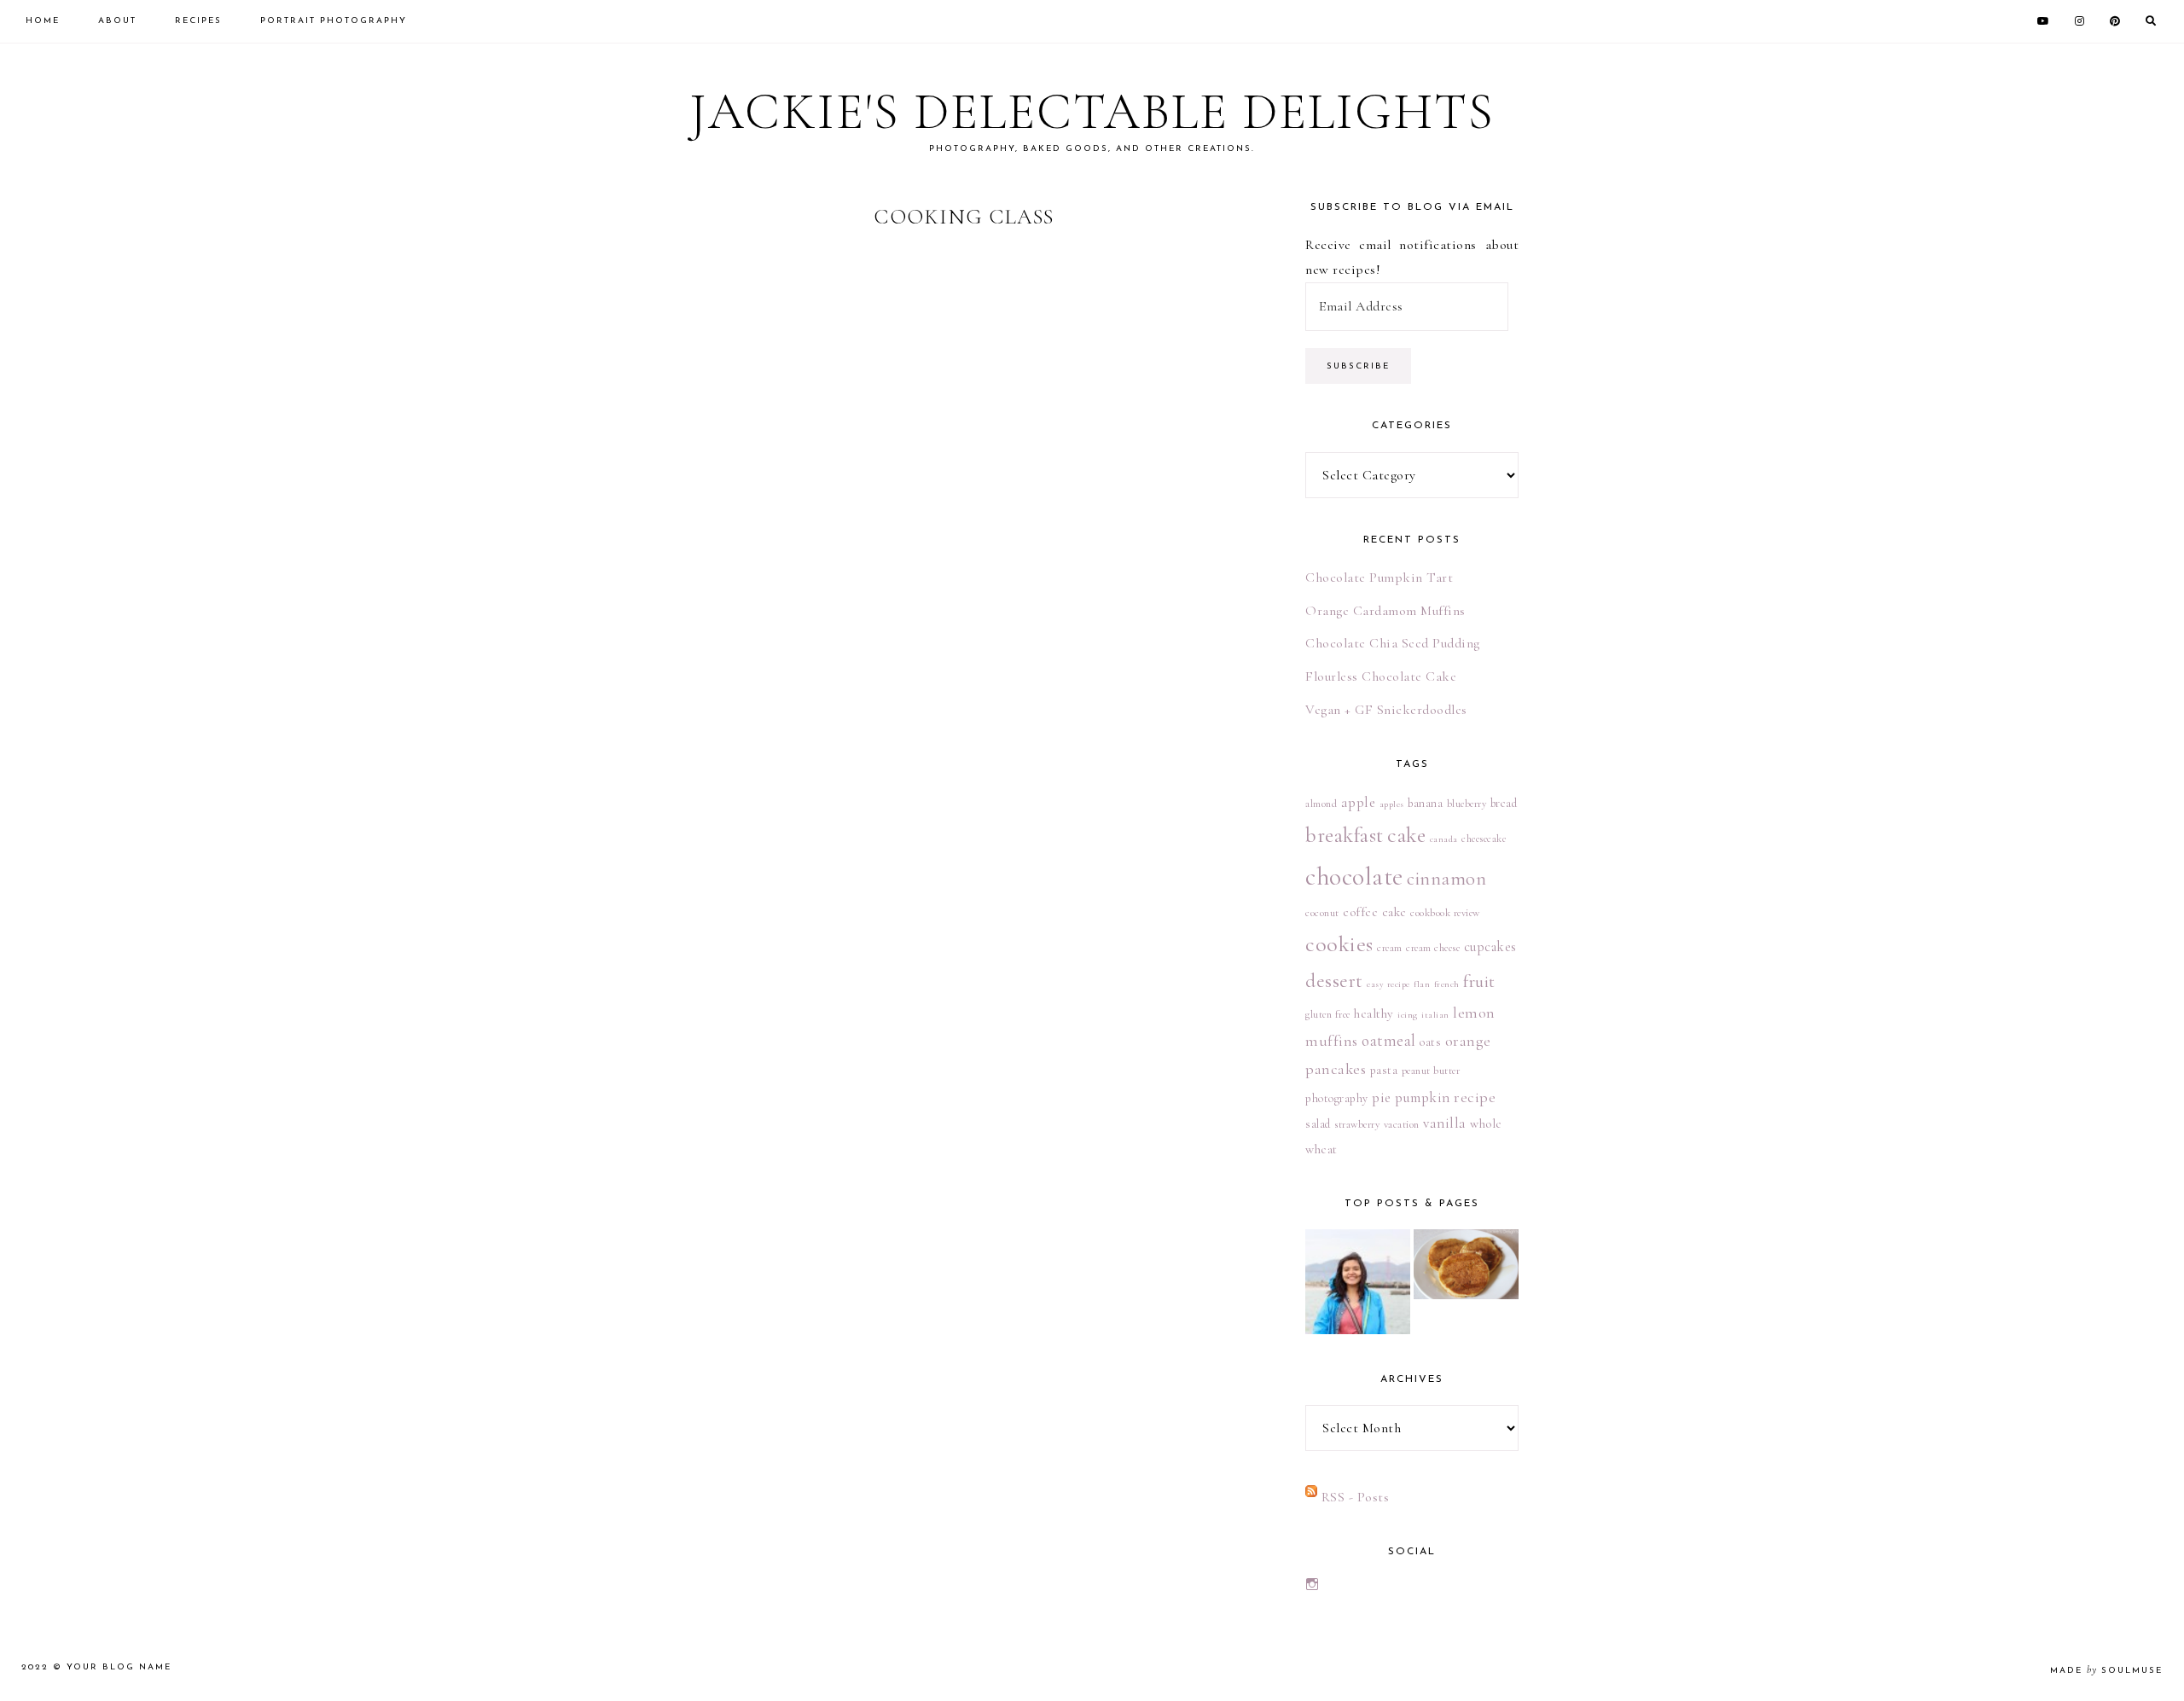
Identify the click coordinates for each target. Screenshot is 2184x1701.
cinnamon (1446, 878)
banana (1425, 803)
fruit (1479, 981)
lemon (1474, 1013)
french (1447, 984)
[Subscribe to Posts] (1311, 1497)
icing (1408, 1015)
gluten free (1328, 1014)
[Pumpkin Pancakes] (1466, 1264)
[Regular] (1358, 1282)
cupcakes (1490, 947)
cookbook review (1445, 913)
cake (1406, 835)
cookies (1339, 944)
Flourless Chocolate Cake (1381, 676)
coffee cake (1375, 912)
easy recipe (1388, 984)
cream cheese (1433, 948)
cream (1390, 948)
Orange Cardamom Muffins (1385, 611)
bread (1504, 803)
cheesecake (1484, 839)
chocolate (1354, 877)
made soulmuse (2106, 1671)
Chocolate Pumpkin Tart (1379, 578)
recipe (1475, 1097)
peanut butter (1431, 1071)
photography (1337, 1098)
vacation (1402, 1124)
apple (1359, 802)
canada (1444, 839)
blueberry (1467, 804)
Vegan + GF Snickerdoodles (1386, 710)
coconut (1322, 913)
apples (1392, 804)
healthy (1374, 1013)
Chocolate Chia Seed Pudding (1393, 643)
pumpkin (1423, 1097)
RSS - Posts (1356, 1497)
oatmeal (1389, 1041)
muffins (1332, 1041)
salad (1318, 1124)
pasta (1384, 1070)
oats (1430, 1042)
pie (1382, 1097)
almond (1321, 804)
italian (1435, 1015)
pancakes (1336, 1069)
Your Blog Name (119, 1667)
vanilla (1445, 1123)
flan (1422, 984)
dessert (1334, 981)
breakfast (1345, 835)
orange (1468, 1041)
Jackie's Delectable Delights (1092, 112)
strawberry (1357, 1124)
